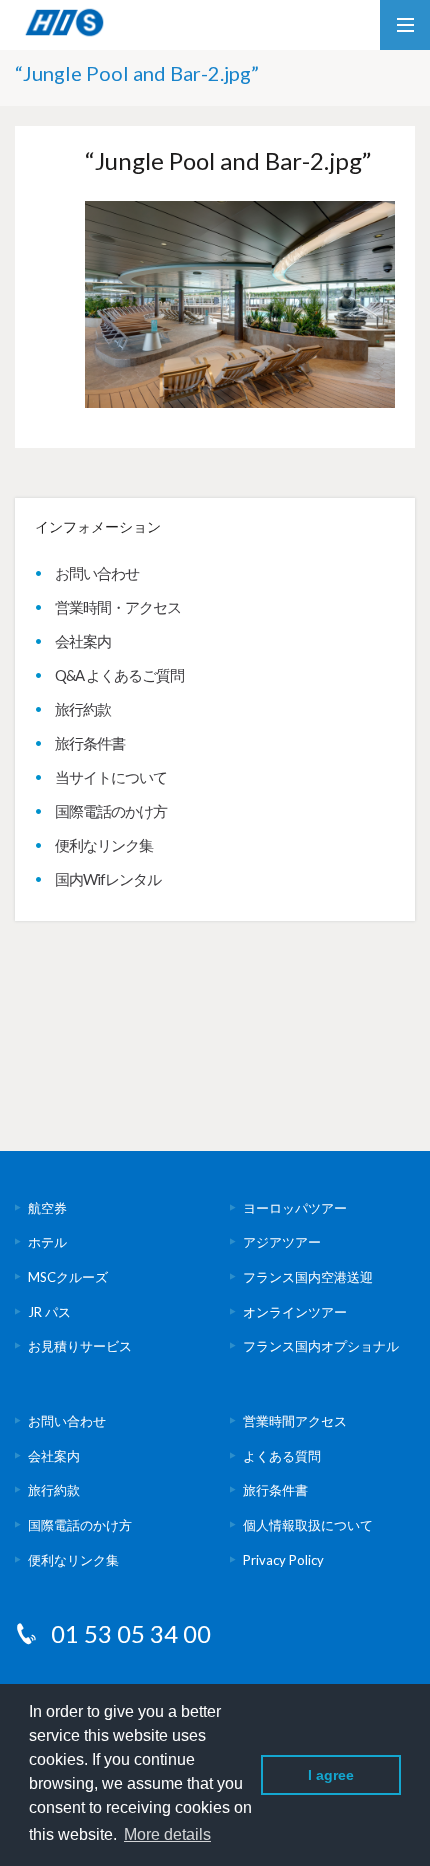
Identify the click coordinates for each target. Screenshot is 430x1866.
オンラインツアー (295, 1312)
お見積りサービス (80, 1346)
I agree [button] (331, 1775)
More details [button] (167, 1834)
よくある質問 (282, 1456)
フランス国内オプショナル (321, 1346)
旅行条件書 (90, 743)
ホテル (47, 1242)
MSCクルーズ (68, 1277)
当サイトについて (111, 777)
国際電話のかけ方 (111, 811)
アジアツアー (282, 1242)
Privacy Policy (283, 1560)
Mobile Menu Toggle (405, 25)
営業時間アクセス (295, 1421)
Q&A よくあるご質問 (119, 675)
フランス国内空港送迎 (308, 1277)
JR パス (49, 1312)
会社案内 (83, 641)
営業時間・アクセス (118, 607)
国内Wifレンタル (108, 879)
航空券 (47, 1208)
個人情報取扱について (308, 1525)
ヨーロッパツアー (295, 1208)
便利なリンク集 (104, 845)
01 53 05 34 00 (131, 1633)
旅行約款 (83, 709)
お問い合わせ (97, 573)
